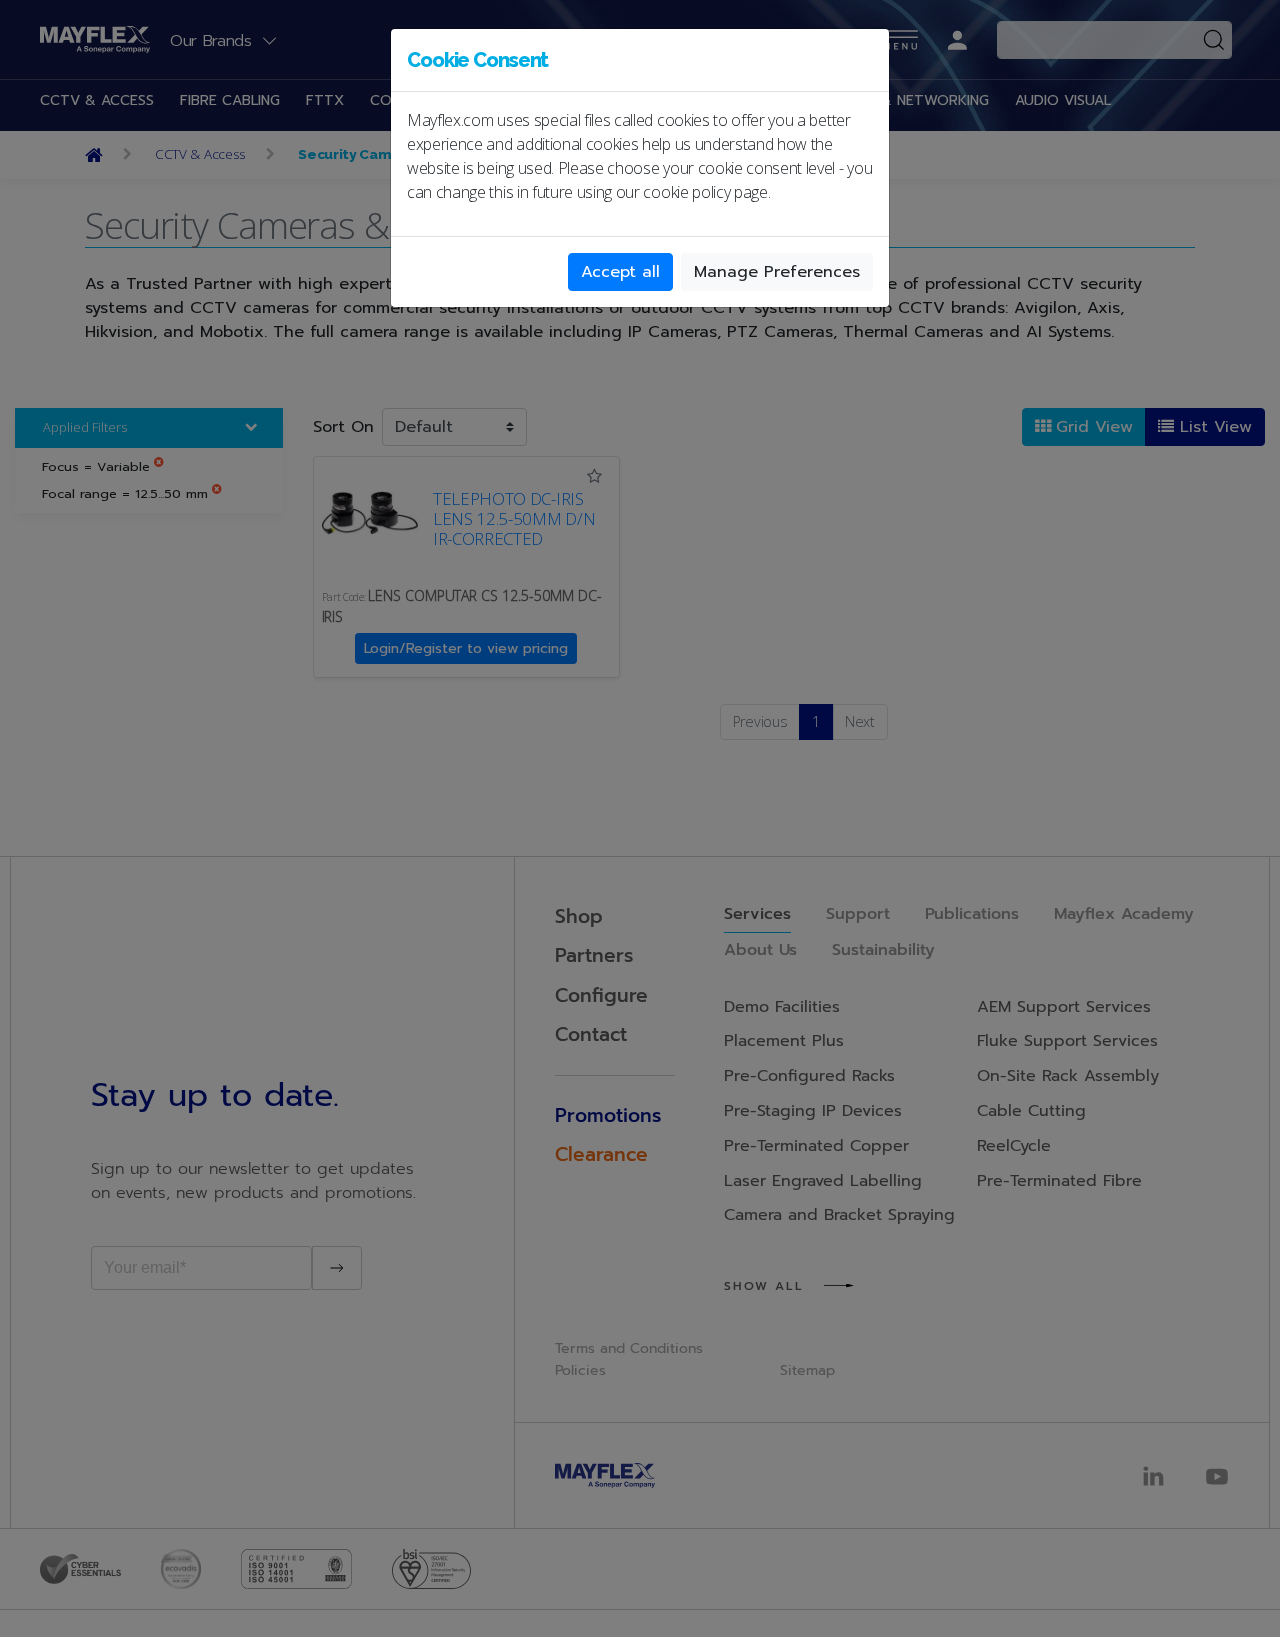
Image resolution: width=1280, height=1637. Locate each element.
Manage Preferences (777, 272)
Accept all (620, 272)
